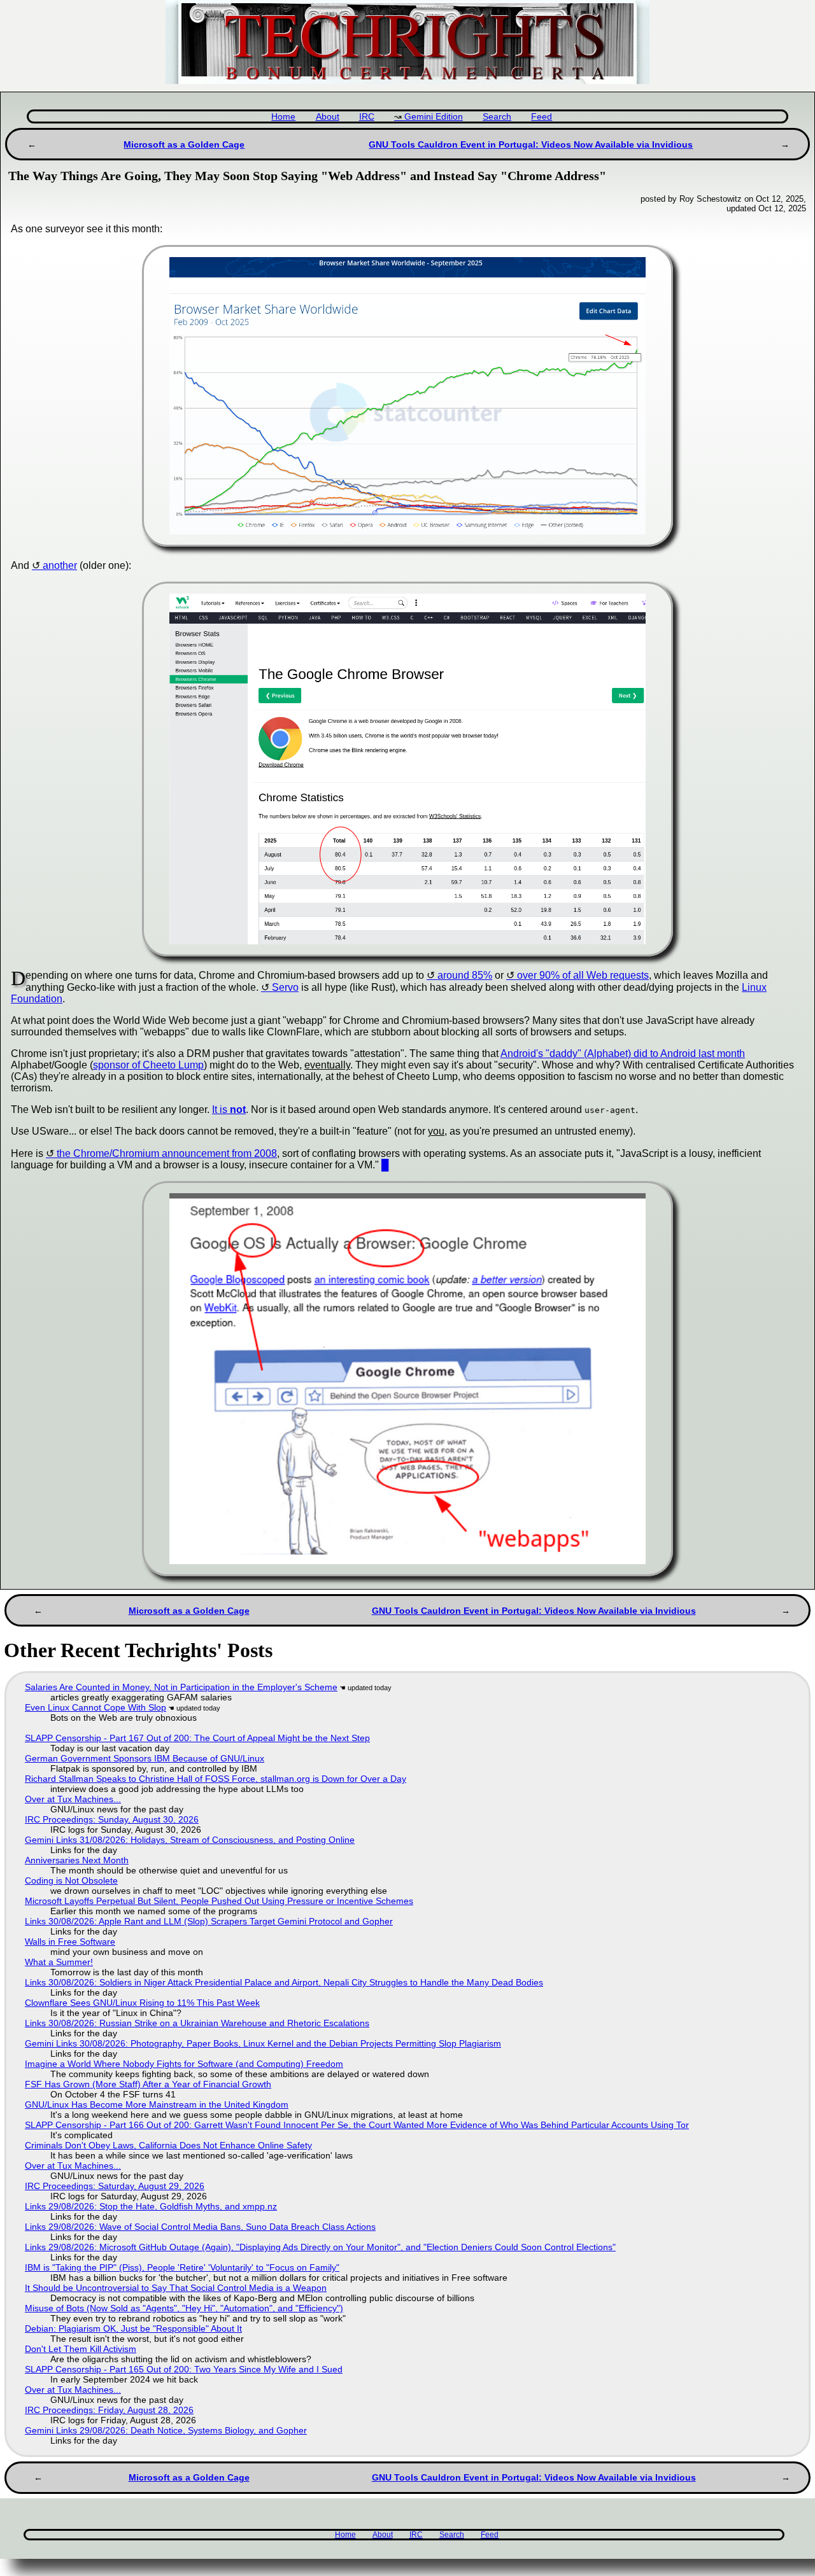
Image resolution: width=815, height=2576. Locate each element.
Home (283, 117)
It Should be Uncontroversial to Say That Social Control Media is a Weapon (176, 2288)
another (60, 565)
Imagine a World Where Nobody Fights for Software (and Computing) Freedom (184, 2064)
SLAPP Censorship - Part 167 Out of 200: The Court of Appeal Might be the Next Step (197, 1738)
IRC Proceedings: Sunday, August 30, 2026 (112, 1819)
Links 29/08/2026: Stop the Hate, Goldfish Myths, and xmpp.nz (151, 2206)
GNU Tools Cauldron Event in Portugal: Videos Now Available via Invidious (531, 144)
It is (229, 1109)
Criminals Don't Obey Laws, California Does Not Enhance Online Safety (168, 2145)
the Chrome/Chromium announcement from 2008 (167, 1153)
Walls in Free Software (70, 1942)
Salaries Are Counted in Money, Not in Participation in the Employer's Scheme (181, 1687)
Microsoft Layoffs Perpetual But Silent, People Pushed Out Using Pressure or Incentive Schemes (219, 1901)
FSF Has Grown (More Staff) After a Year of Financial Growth (148, 2084)
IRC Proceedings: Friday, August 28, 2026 (109, 2410)
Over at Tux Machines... (73, 1799)
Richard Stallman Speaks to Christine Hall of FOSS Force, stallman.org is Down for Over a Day (216, 1779)
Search (497, 117)
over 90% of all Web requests (583, 975)
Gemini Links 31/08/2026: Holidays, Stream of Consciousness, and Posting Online (190, 1840)
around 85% (465, 975)
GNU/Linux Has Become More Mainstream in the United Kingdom (157, 2104)
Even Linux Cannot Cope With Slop (96, 1707)
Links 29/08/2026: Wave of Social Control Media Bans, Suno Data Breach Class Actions (200, 2227)
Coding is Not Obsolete (71, 1880)
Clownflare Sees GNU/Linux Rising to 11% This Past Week (142, 2003)
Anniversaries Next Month (77, 1860)
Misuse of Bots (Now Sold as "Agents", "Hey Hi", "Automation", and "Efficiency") (184, 2308)
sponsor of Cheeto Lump (148, 1065)
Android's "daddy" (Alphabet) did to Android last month (623, 1053)
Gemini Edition (434, 117)
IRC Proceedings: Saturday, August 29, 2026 (115, 2186)
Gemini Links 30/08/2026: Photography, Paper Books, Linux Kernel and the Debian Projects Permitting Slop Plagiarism (263, 2043)
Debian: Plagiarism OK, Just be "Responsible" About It (133, 2328)
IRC (367, 117)
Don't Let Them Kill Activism (81, 2349)
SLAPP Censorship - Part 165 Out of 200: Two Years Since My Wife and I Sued (184, 2369)
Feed (542, 117)
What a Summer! (59, 1962)
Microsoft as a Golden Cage (184, 144)
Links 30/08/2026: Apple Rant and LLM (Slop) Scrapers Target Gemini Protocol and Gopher (209, 1921)
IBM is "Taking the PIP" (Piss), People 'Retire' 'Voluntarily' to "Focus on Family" (182, 2267)
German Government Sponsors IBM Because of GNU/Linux (145, 1758)
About (328, 117)
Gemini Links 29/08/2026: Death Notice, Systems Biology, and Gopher (166, 2430)
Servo (285, 987)
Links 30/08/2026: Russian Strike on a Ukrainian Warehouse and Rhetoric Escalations (197, 2023)
